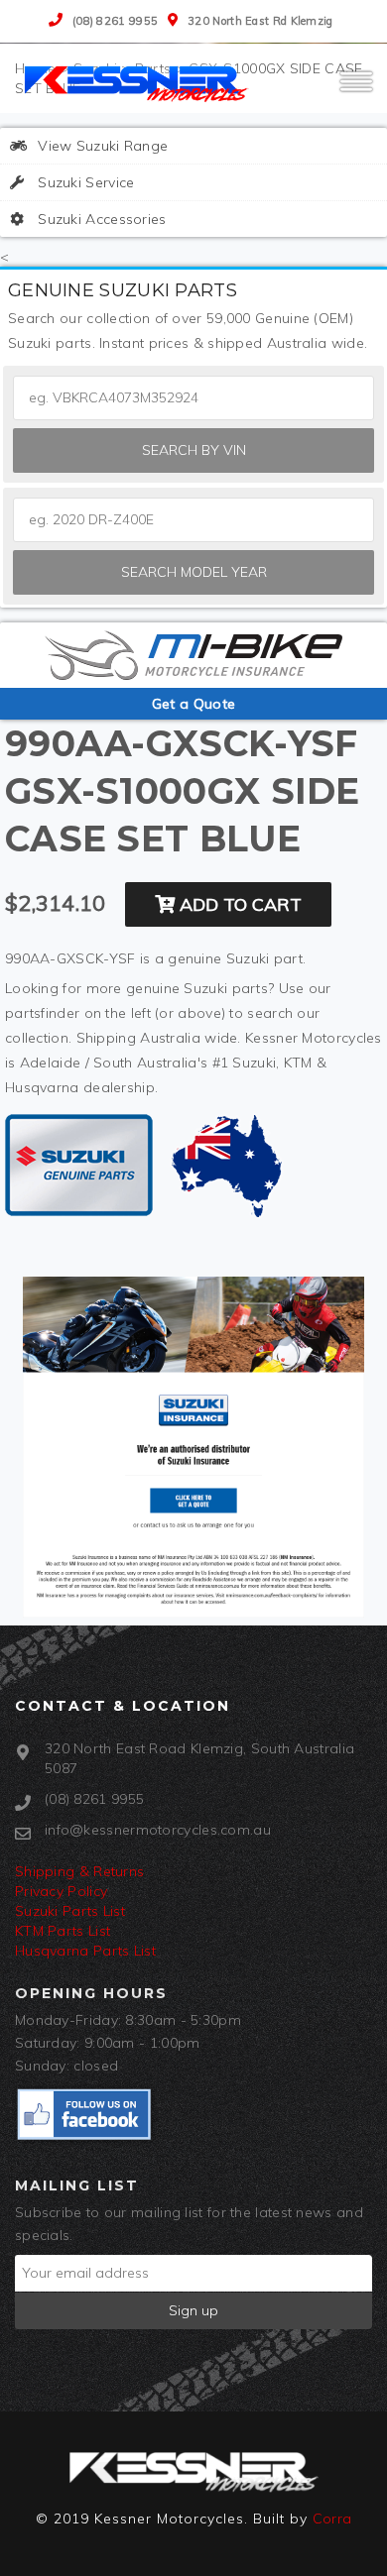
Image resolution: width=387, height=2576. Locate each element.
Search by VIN (194, 450)
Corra (332, 2519)
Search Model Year (194, 572)
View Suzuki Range (101, 146)
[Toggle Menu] (356, 90)
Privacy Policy (61, 1891)
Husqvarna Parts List (85, 1951)
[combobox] (193, 520)
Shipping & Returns (79, 1871)
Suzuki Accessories (100, 219)
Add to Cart (238, 904)
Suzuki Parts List (70, 1911)
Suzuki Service (84, 182)
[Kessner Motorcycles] (139, 82)
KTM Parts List (63, 1931)
